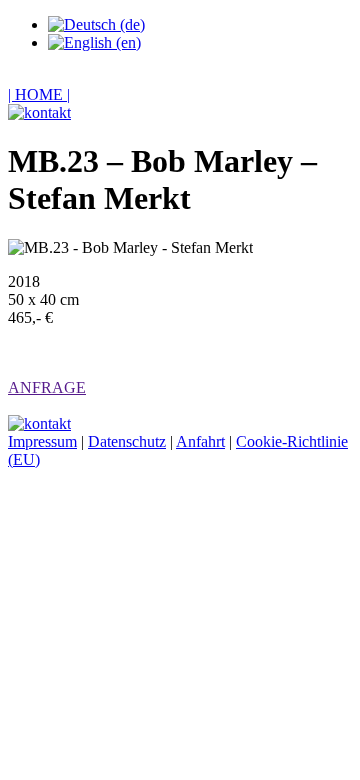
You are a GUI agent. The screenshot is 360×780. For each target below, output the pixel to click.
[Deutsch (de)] (96, 24)
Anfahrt (200, 441)
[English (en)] (94, 42)
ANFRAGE (47, 387)
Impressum (42, 441)
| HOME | (39, 94)
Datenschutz (127, 441)
